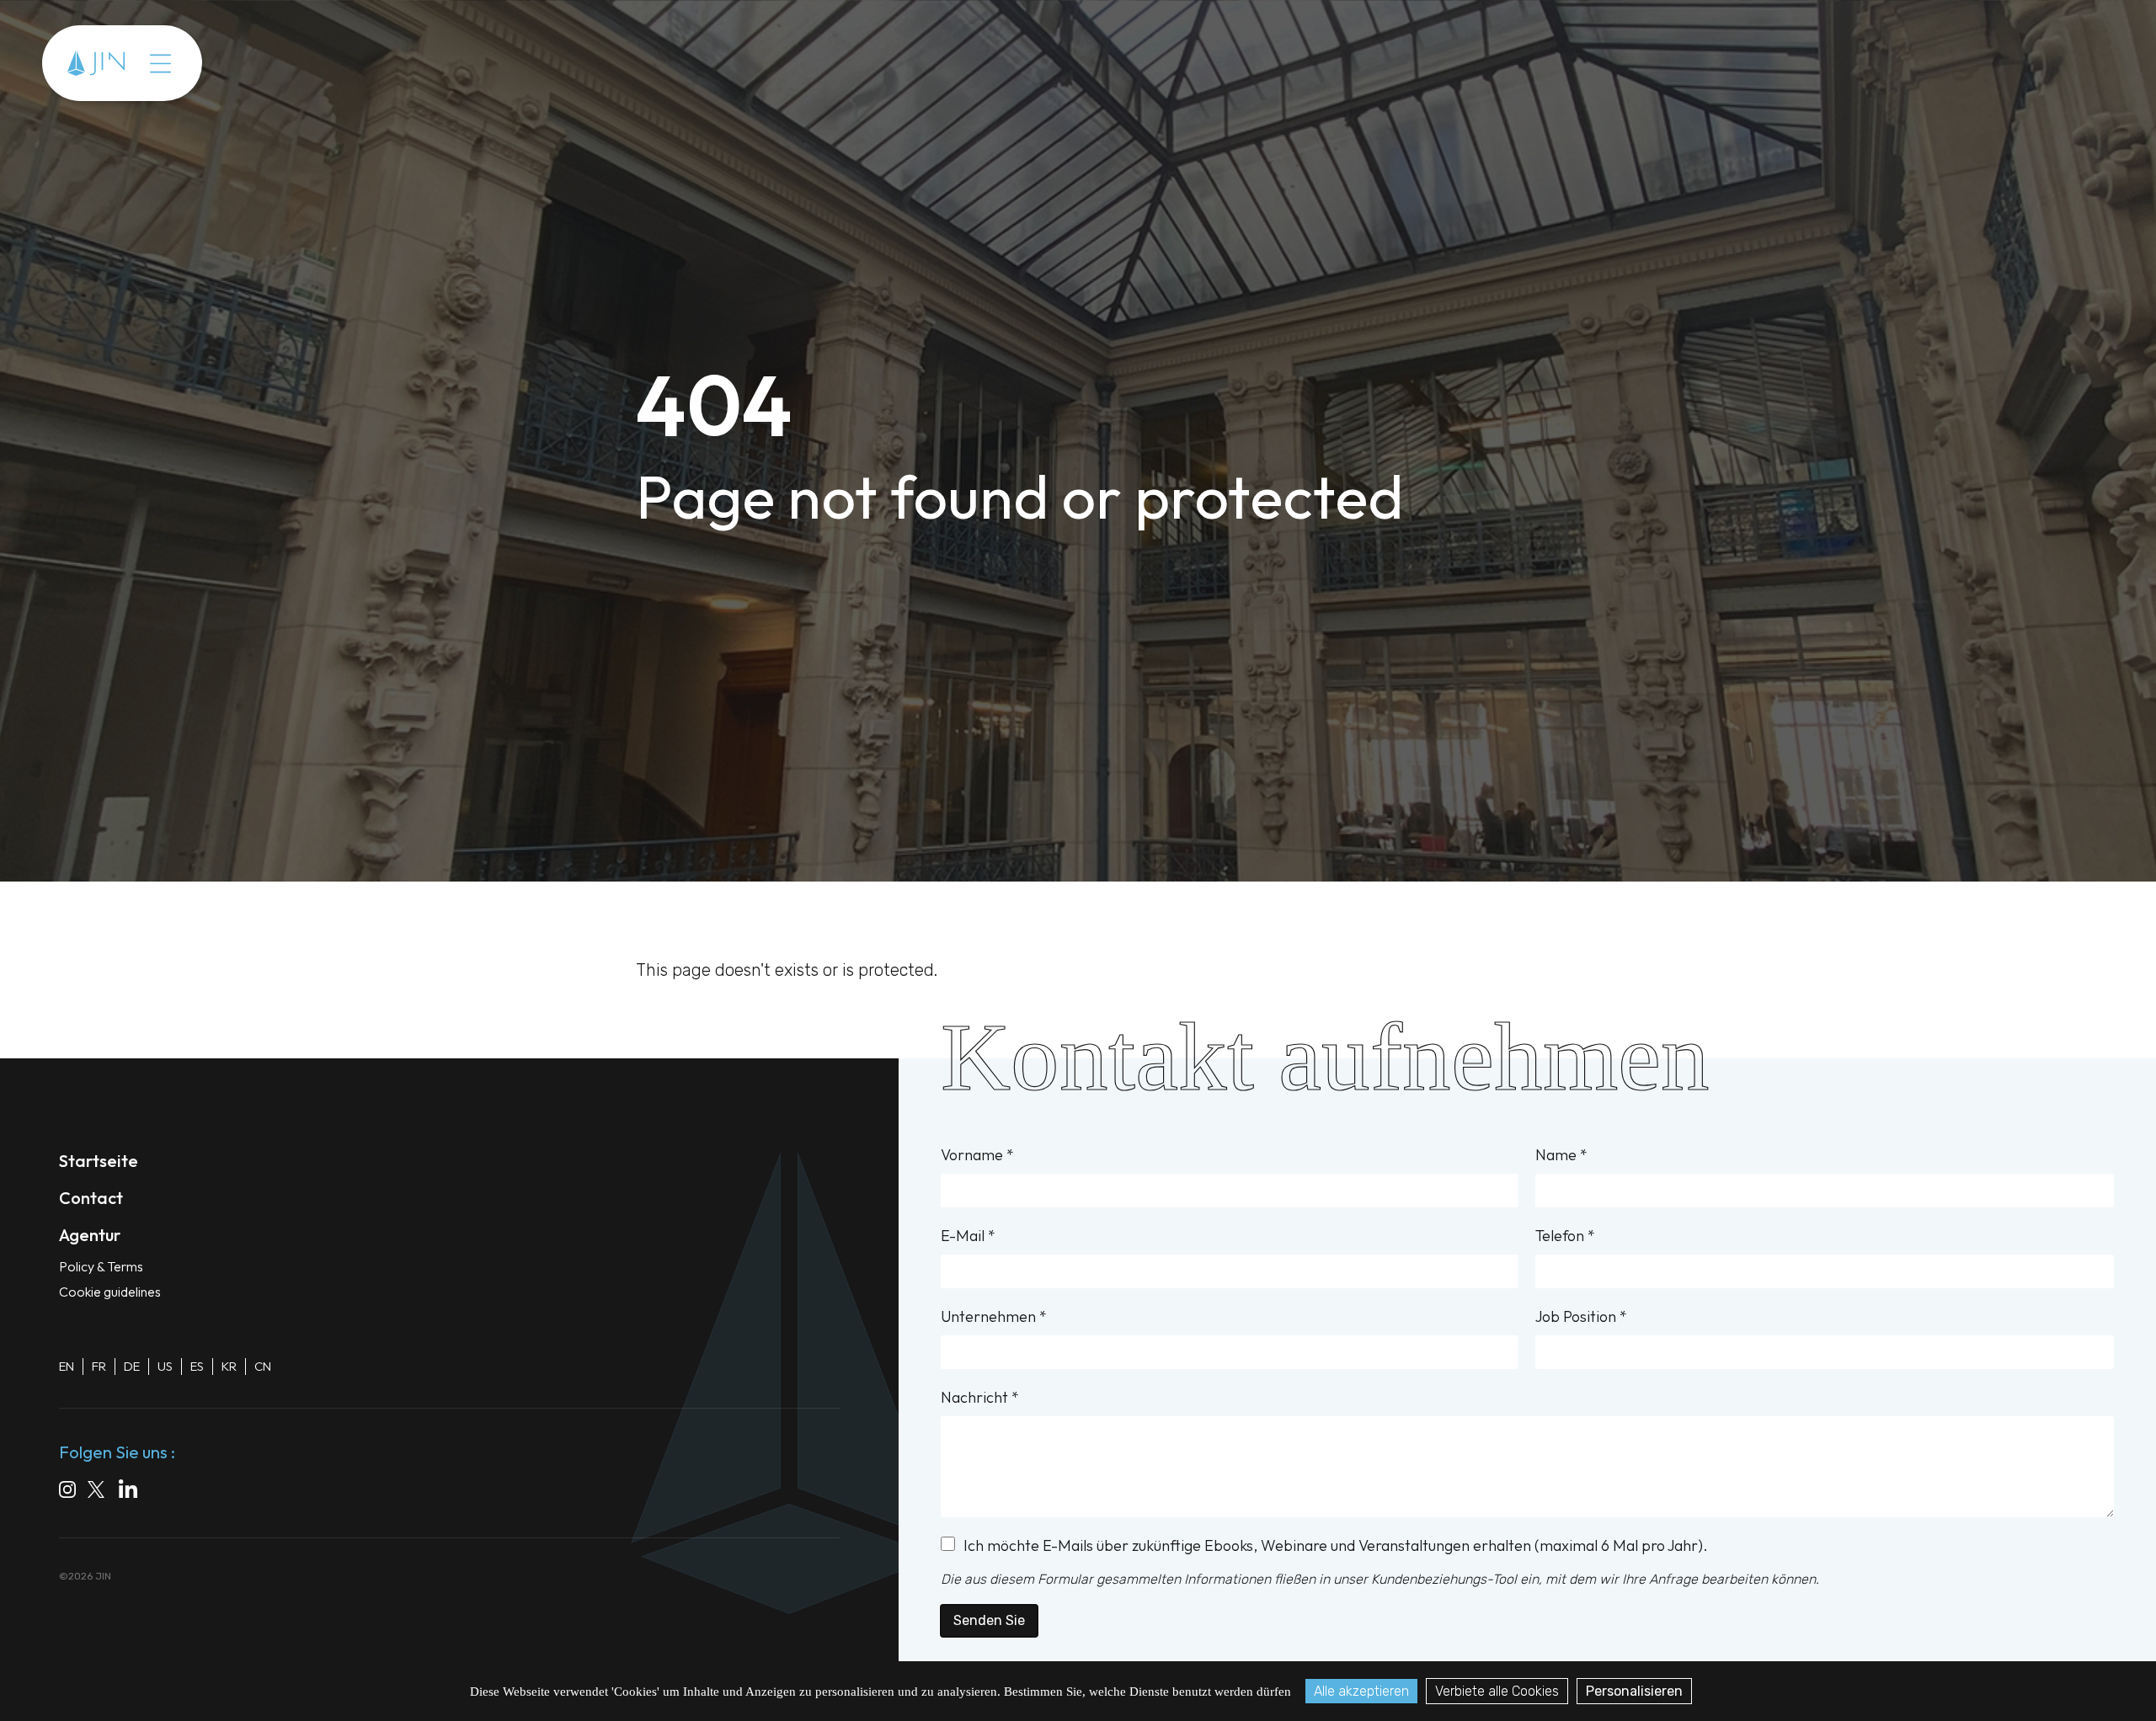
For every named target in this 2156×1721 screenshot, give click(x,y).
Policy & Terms (101, 1266)
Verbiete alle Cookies (1497, 1691)
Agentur (207, 63)
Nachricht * (980, 1397)
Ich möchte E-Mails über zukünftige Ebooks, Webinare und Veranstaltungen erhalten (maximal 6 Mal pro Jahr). (1336, 1545)
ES (197, 1366)
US (165, 1366)
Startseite (99, 1161)
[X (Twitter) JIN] (97, 1492)
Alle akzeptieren (1361, 1691)
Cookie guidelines (110, 1292)
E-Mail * (968, 1236)
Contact (288, 63)
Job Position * (1581, 1316)
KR (229, 1366)
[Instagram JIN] (67, 1492)
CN (263, 1366)
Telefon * (1565, 1236)
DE (132, 1366)
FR (99, 1366)
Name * (1561, 1155)
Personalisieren (1634, 1691)
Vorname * (977, 1155)
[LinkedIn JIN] (132, 1492)
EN (67, 1366)
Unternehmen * (994, 1316)
